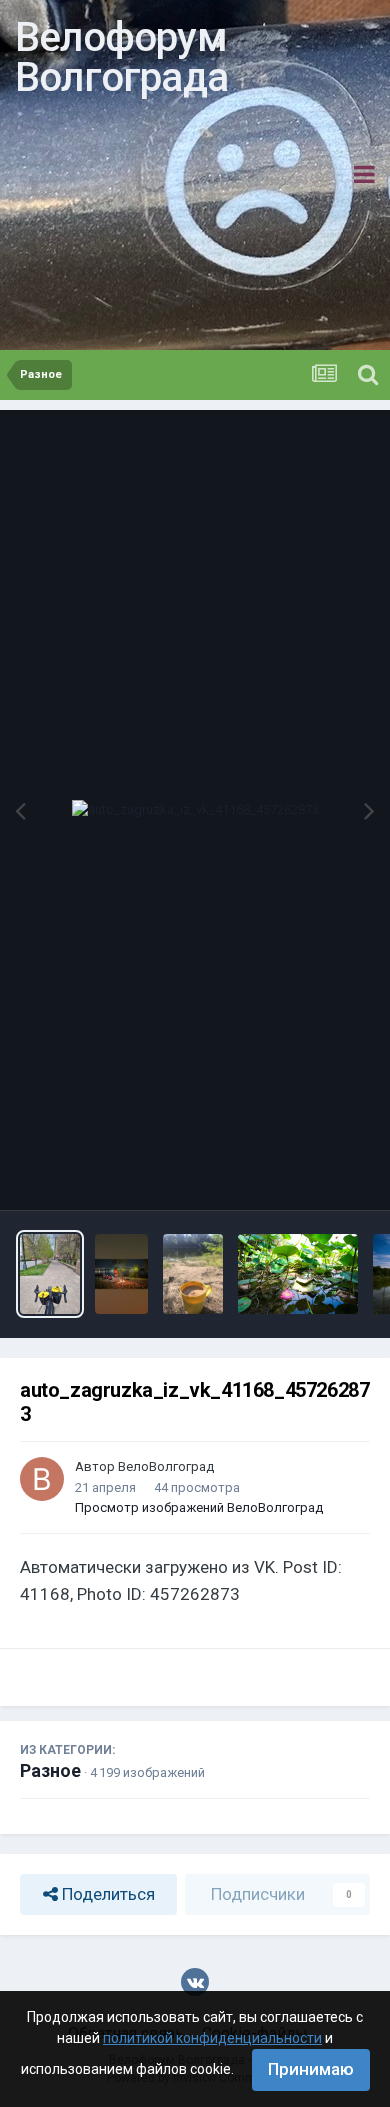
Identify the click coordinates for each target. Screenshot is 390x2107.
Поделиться (106, 1894)
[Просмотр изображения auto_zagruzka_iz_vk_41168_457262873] (50, 1274)
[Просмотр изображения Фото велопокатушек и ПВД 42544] (298, 1274)
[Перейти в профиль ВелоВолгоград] (42, 1479)
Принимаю (311, 2069)
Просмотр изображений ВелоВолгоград (199, 1507)
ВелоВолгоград (166, 1466)
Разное (50, 1770)
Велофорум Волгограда (121, 57)
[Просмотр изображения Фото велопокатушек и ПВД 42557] (193, 1274)
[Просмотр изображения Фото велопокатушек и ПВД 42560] (121, 1274)
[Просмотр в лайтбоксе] (195, 810)
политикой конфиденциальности (212, 2038)
